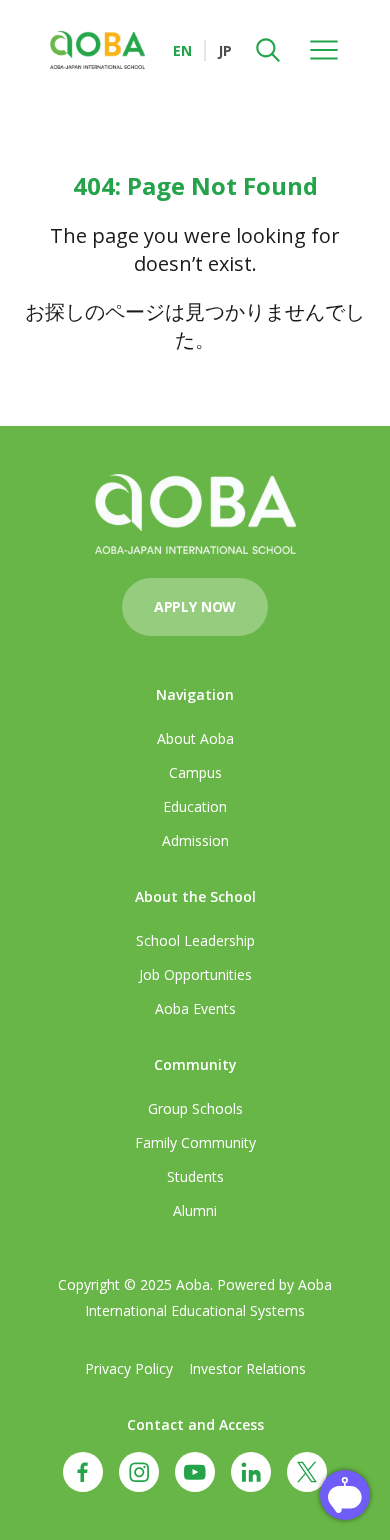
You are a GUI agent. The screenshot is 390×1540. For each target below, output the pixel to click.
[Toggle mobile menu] (324, 50)
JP (225, 50)
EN (182, 50)
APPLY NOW (195, 606)
